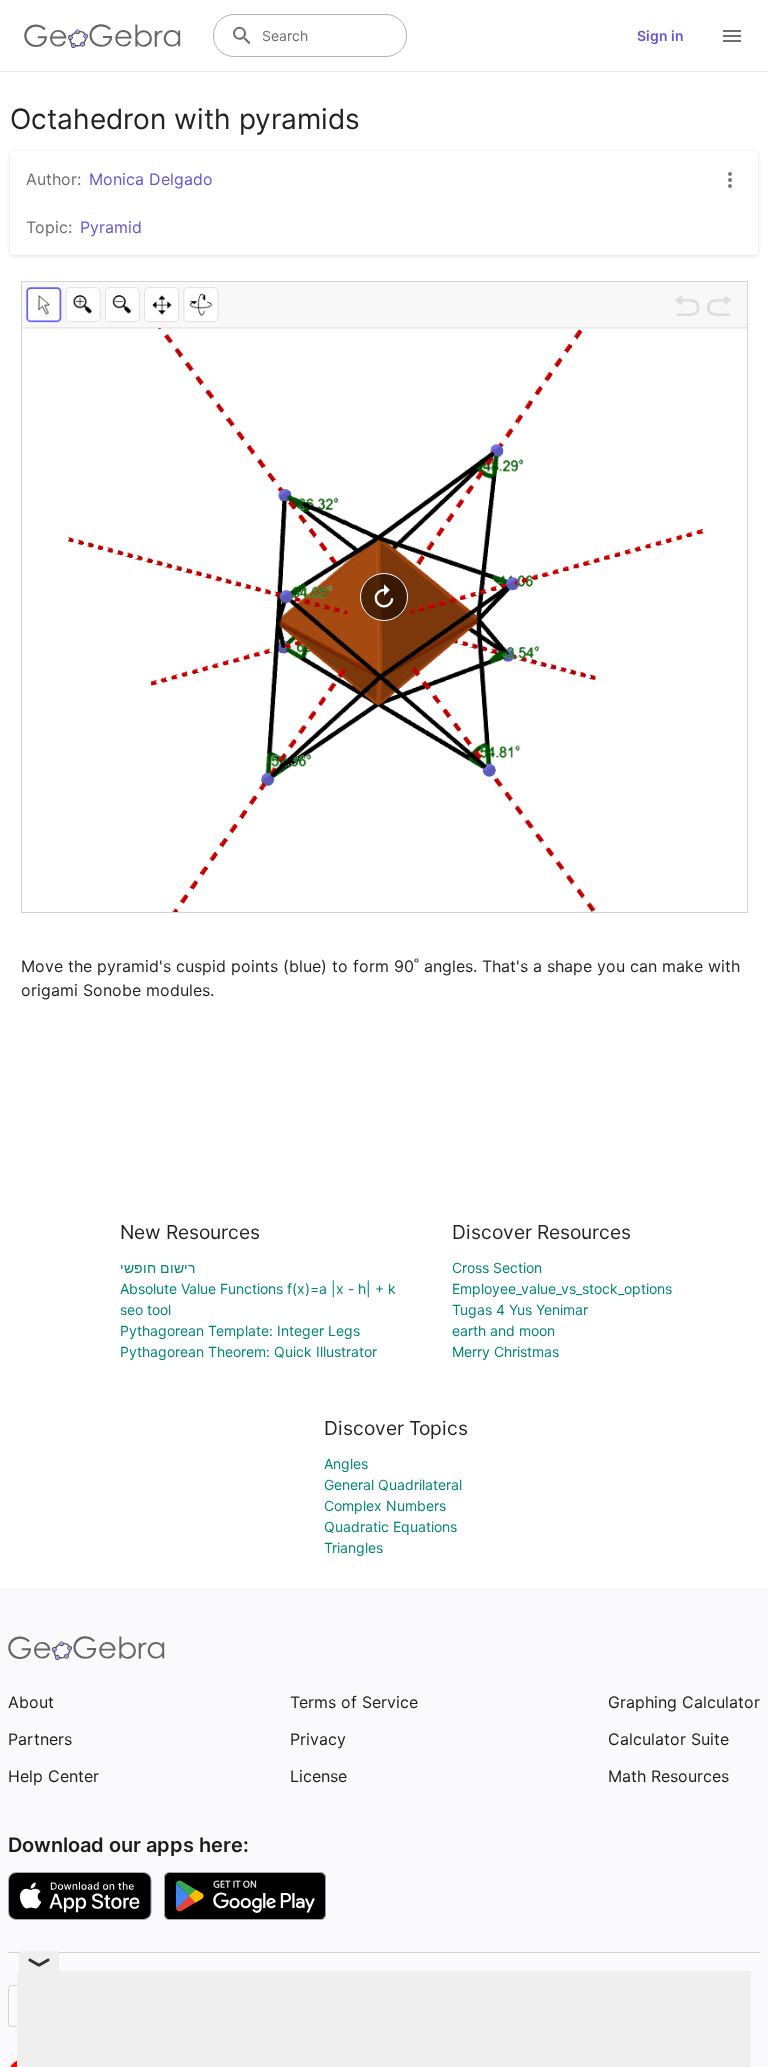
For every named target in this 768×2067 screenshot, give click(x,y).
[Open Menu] (732, 36)
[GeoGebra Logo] (102, 36)
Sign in (660, 35)
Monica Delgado (151, 179)
